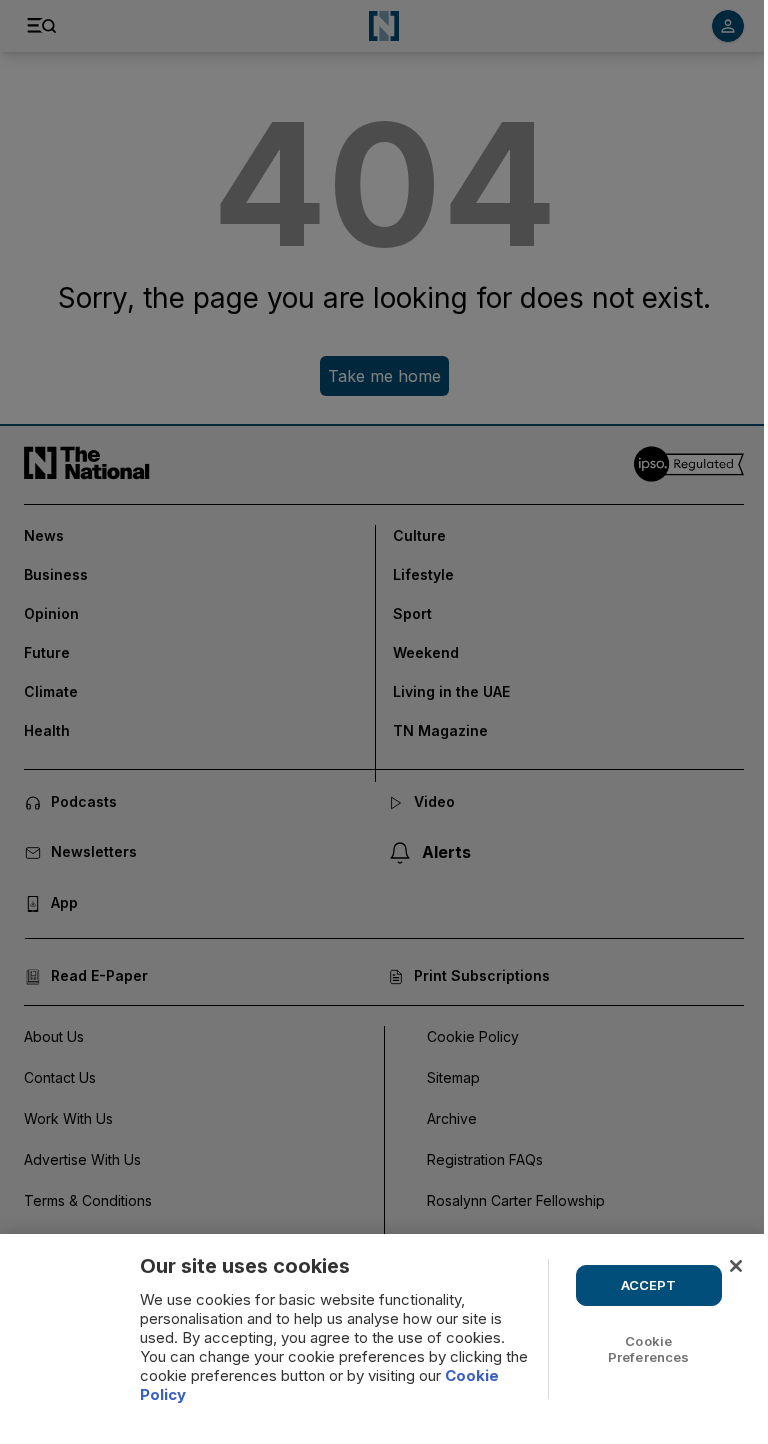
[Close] (736, 1266)
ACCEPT (649, 1285)
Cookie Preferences (648, 1349)
